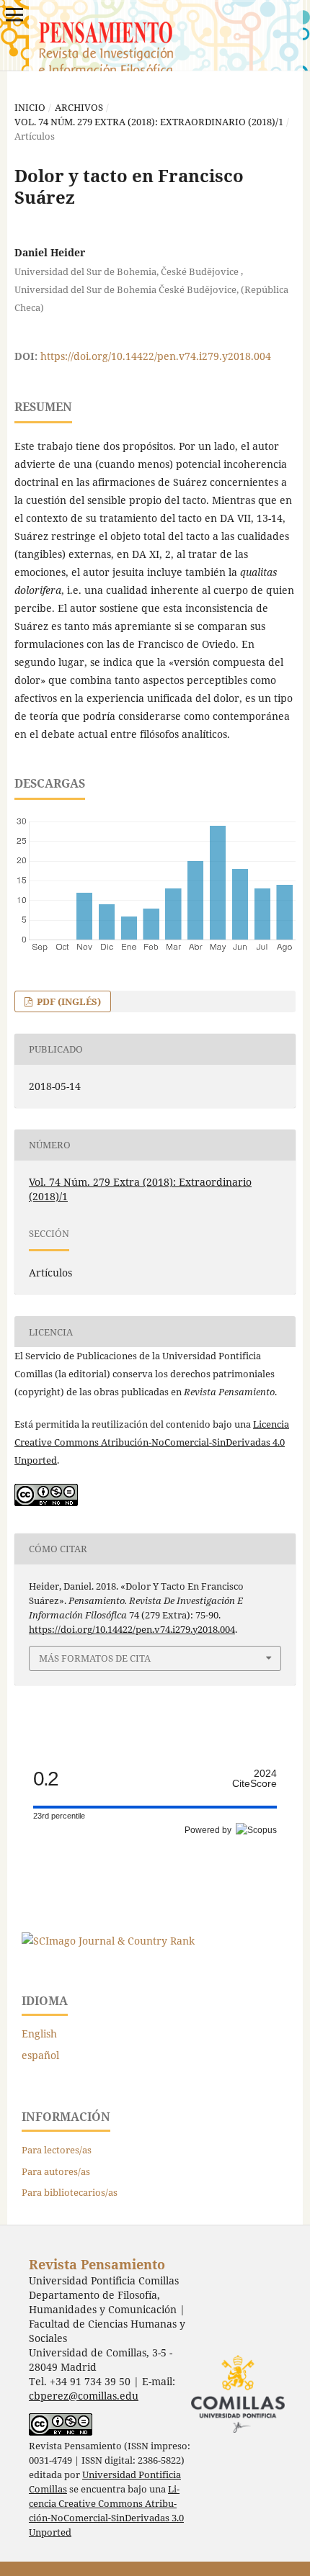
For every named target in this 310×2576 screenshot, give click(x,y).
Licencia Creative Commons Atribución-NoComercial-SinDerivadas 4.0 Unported (152, 1442)
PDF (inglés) (68, 1001)
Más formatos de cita (95, 1658)
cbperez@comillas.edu (84, 2396)
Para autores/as (56, 2171)
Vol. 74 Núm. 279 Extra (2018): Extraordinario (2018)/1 (149, 122)
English (39, 2034)
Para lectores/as (57, 2150)
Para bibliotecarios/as (70, 2192)
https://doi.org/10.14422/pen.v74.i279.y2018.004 (156, 356)
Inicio (30, 107)
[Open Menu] (14, 14)
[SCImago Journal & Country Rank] (108, 1941)
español (40, 2055)
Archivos (79, 107)
